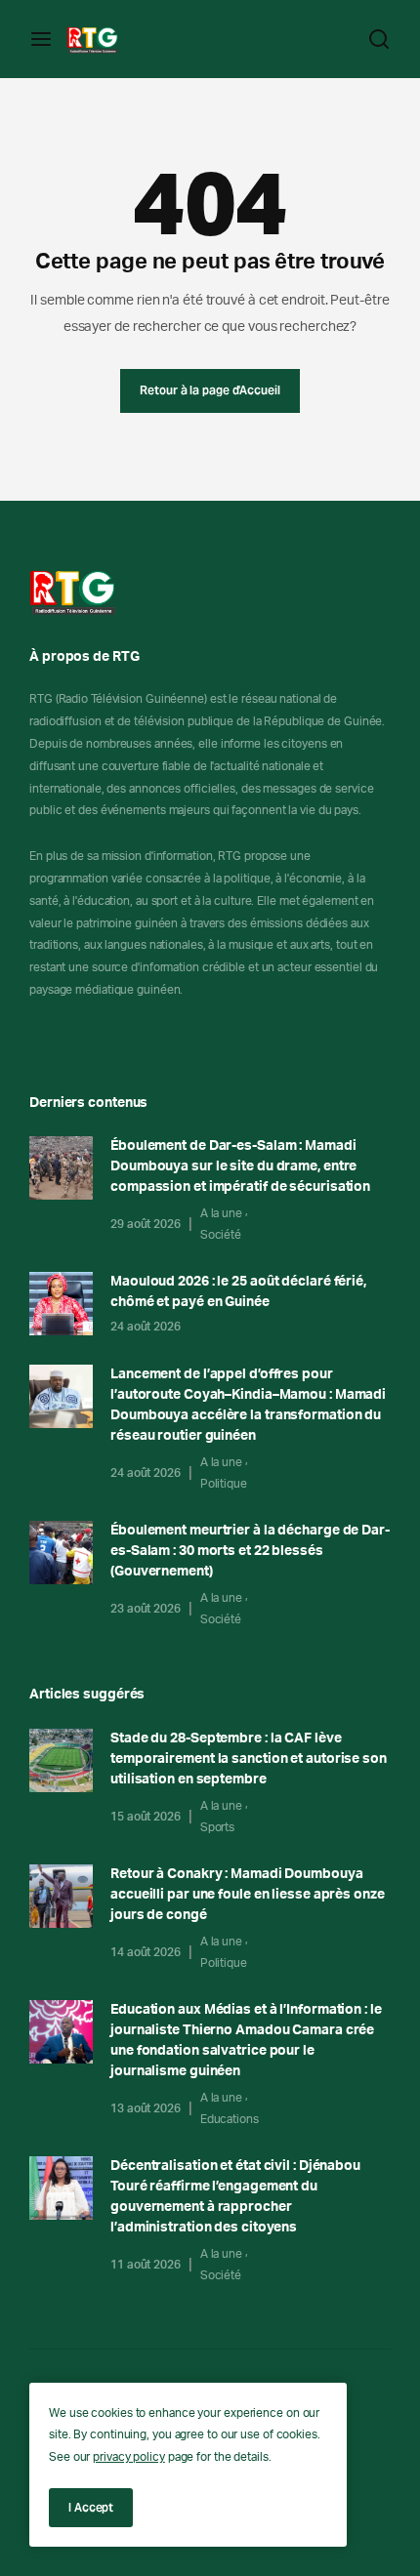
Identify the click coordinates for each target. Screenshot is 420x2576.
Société (221, 1235)
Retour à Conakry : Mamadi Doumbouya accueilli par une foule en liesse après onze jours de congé (248, 1895)
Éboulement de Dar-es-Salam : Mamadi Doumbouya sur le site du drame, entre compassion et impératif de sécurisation (240, 1166)
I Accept (91, 2507)
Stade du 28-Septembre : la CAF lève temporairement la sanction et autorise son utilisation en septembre (249, 1759)
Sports (217, 1827)
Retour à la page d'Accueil (210, 390)
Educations (230, 2119)
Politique (224, 1484)
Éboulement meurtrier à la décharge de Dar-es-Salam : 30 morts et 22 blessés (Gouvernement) (250, 1551)
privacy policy (129, 2457)
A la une (221, 1213)
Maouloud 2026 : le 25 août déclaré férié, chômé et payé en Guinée (238, 1292)
